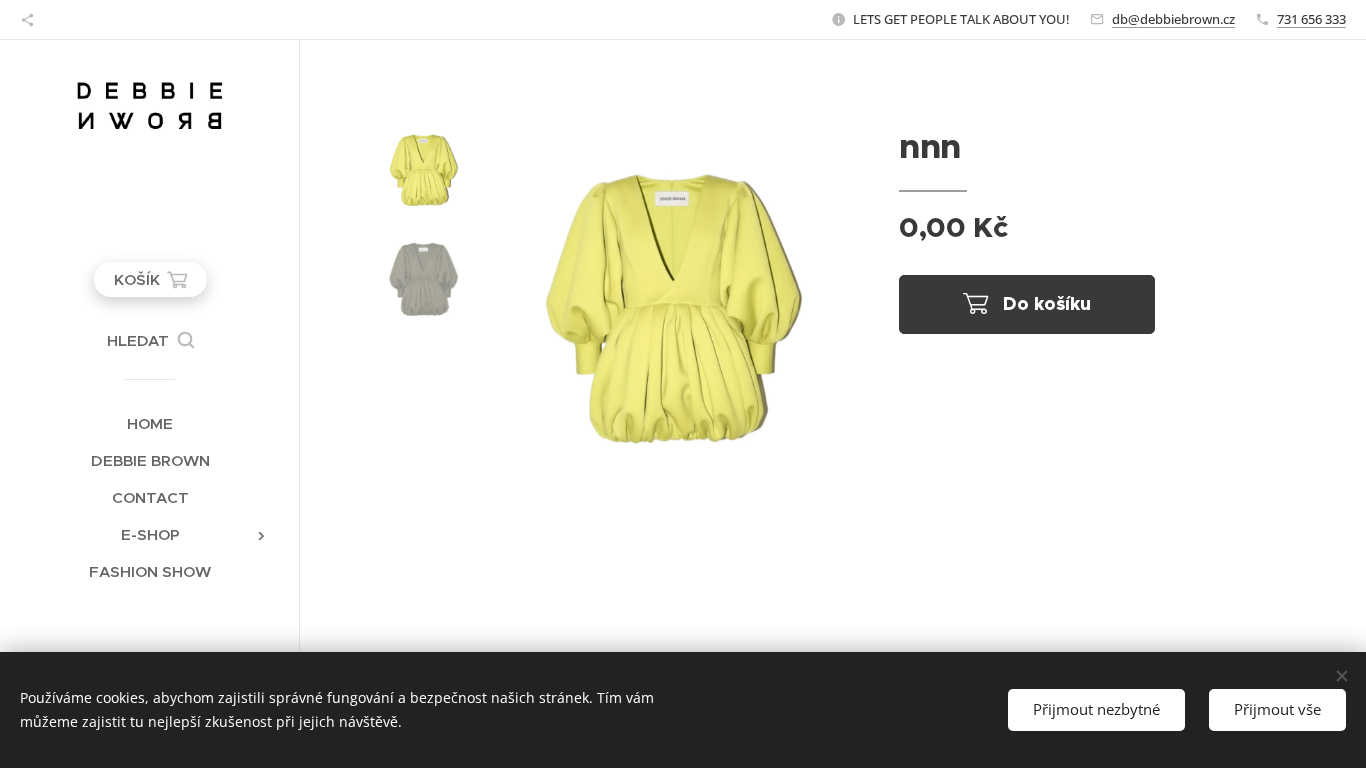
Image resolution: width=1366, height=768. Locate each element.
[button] (150, 341)
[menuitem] (150, 423)
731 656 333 (1311, 19)
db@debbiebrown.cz (1173, 19)
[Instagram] (27, 20)
